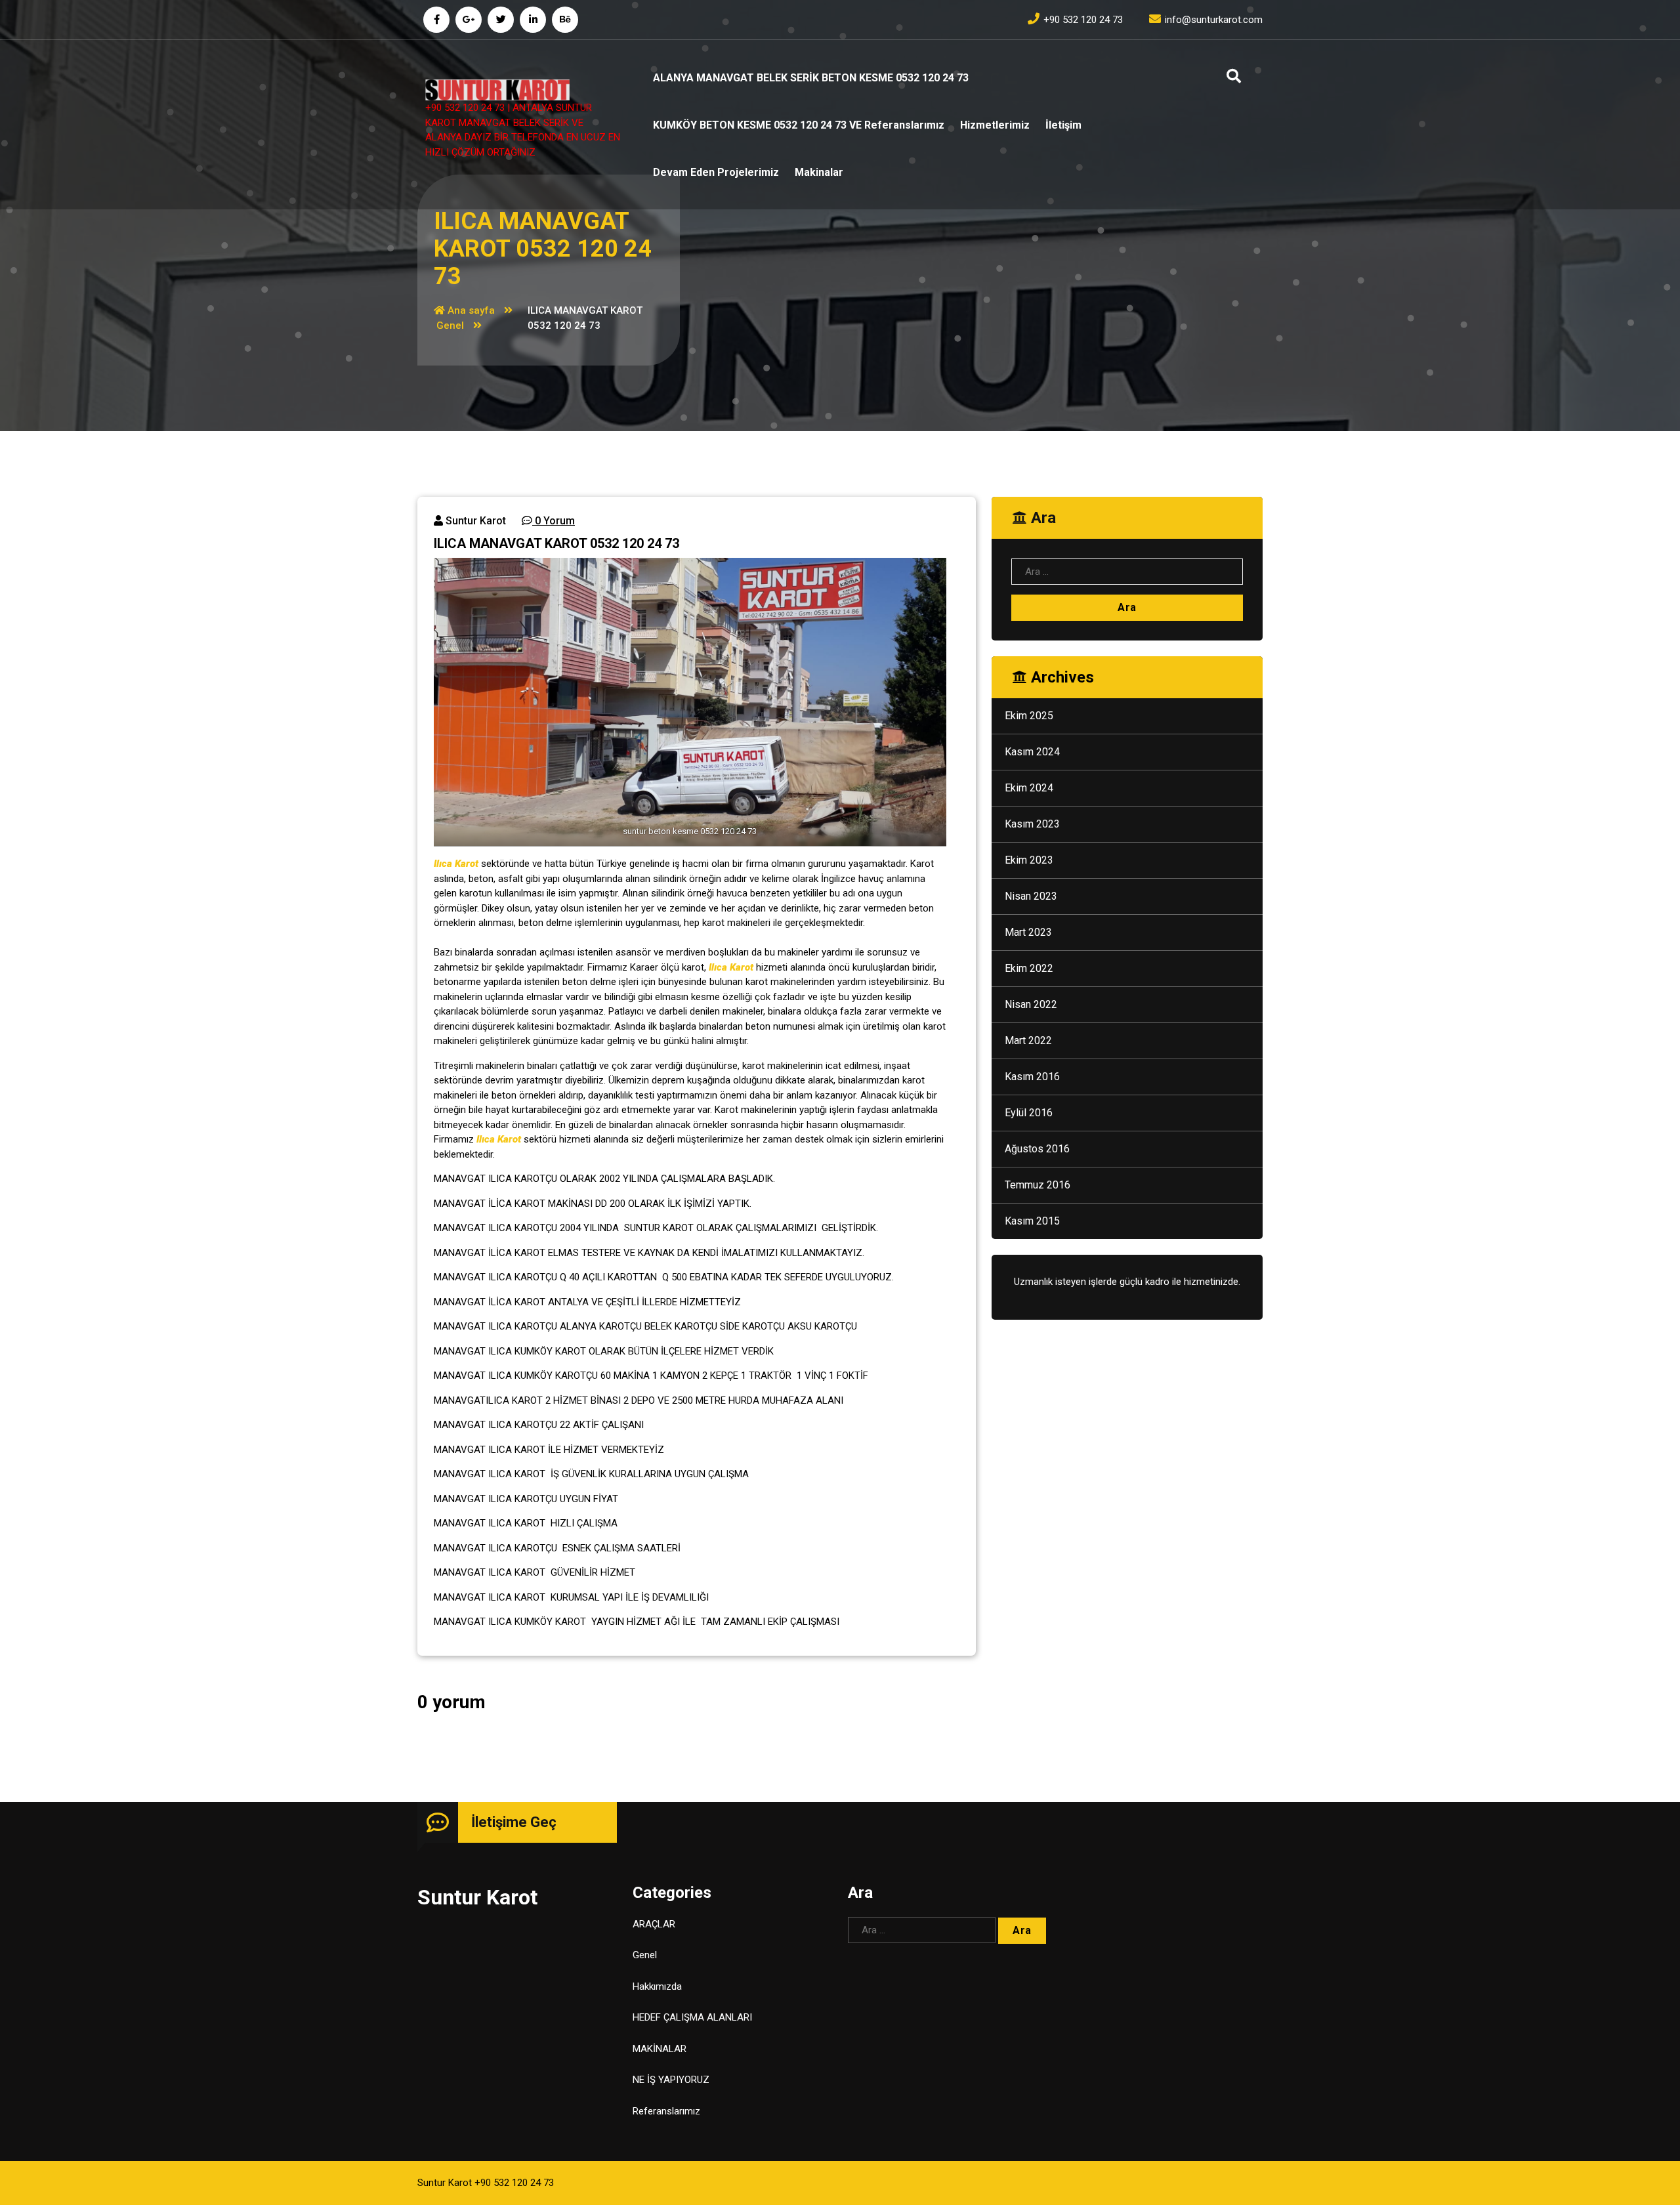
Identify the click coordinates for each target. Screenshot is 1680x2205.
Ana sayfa (470, 310)
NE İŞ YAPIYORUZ (671, 2080)
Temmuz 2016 (1038, 1185)
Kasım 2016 (1032, 1077)
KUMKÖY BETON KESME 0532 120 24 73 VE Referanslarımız (799, 125)
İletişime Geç (514, 1822)
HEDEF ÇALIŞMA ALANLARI (692, 2017)
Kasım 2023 (1032, 824)
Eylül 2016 (1029, 1113)
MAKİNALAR (660, 2049)
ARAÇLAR (654, 1924)
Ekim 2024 (1029, 788)
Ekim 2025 (1029, 716)
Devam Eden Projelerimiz (716, 172)
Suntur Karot (474, 521)
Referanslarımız (666, 2111)
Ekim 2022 (1029, 968)
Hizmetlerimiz (995, 125)
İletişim (1063, 125)
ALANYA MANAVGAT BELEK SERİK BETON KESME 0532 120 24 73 (811, 78)
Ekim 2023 (1029, 860)
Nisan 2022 (1031, 1004)
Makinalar (819, 172)
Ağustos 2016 (1037, 1149)
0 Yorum (554, 521)
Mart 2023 (1028, 932)
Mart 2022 (1028, 1040)
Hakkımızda (657, 1986)
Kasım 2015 (1032, 1221)
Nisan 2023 (1031, 896)
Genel (450, 325)
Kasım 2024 (1032, 752)
